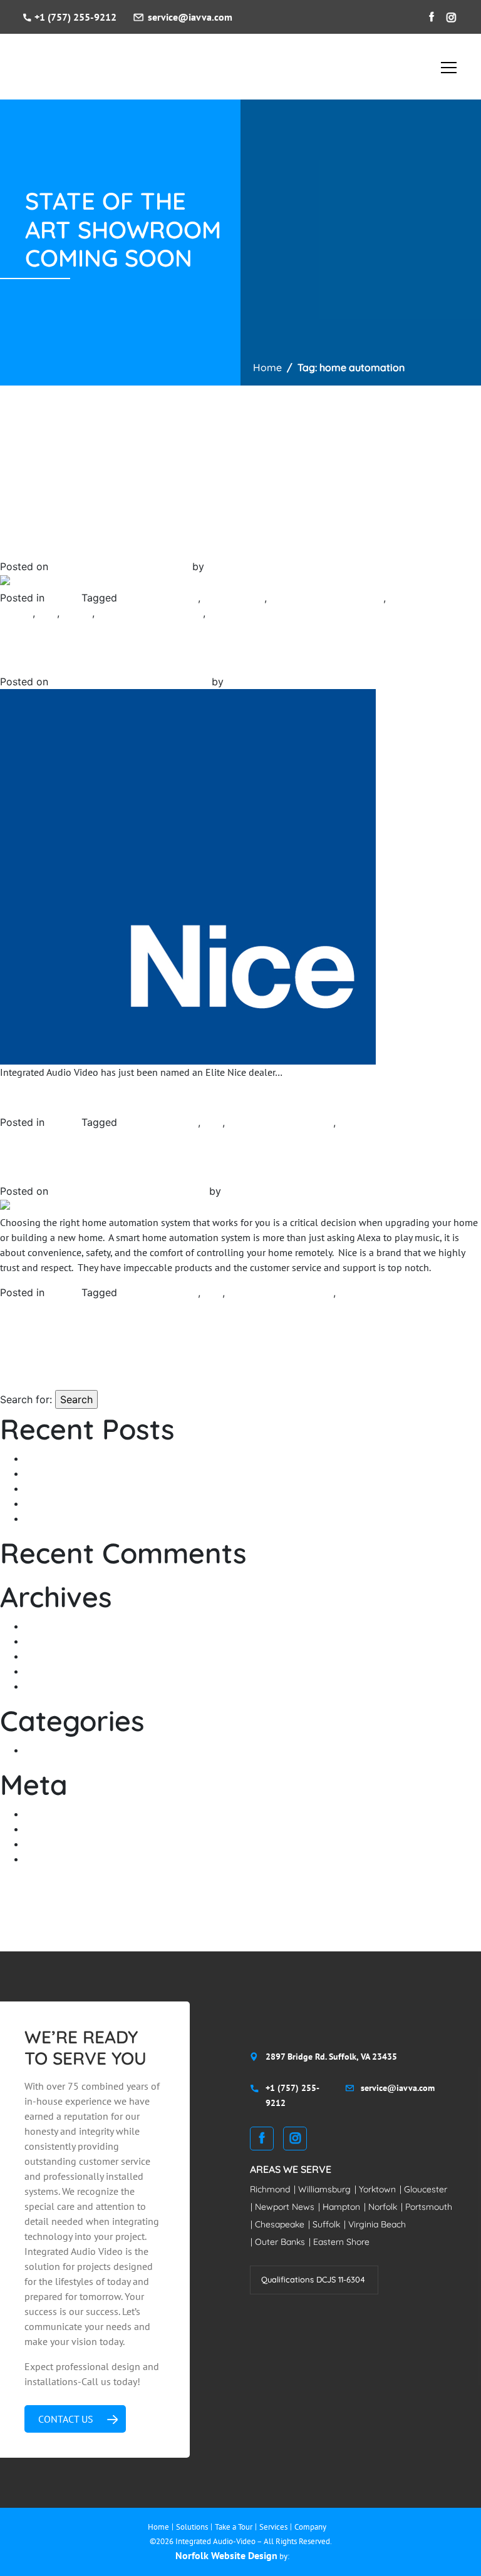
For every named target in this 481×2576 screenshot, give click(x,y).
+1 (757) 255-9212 (75, 17)
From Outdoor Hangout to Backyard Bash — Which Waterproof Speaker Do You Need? (209, 1458)
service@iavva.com (190, 17)
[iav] (49, 68)
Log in (38, 1814)
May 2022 (46, 1626)
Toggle (449, 65)
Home (267, 367)
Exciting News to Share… (54, 659)
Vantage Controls (246, 613)
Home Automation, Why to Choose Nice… (89, 1168)
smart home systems (384, 1122)
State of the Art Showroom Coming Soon (88, 544)
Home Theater (234, 598)
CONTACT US (66, 2419)
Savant (77, 613)
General (65, 598)
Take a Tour (234, 2527)
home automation (159, 598)
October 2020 (55, 1671)
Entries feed (51, 1829)
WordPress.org (57, 1859)
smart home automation (150, 613)
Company (310, 2527)
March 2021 (51, 1641)
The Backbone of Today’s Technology (104, 1518)
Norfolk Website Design (226, 2555)
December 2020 (59, 1656)
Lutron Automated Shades (327, 598)
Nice (48, 613)
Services (273, 2527)
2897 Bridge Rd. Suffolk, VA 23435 (331, 2057)
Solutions (192, 2527)
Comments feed (59, 1844)
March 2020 (51, 1686)
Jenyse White (235, 566)
